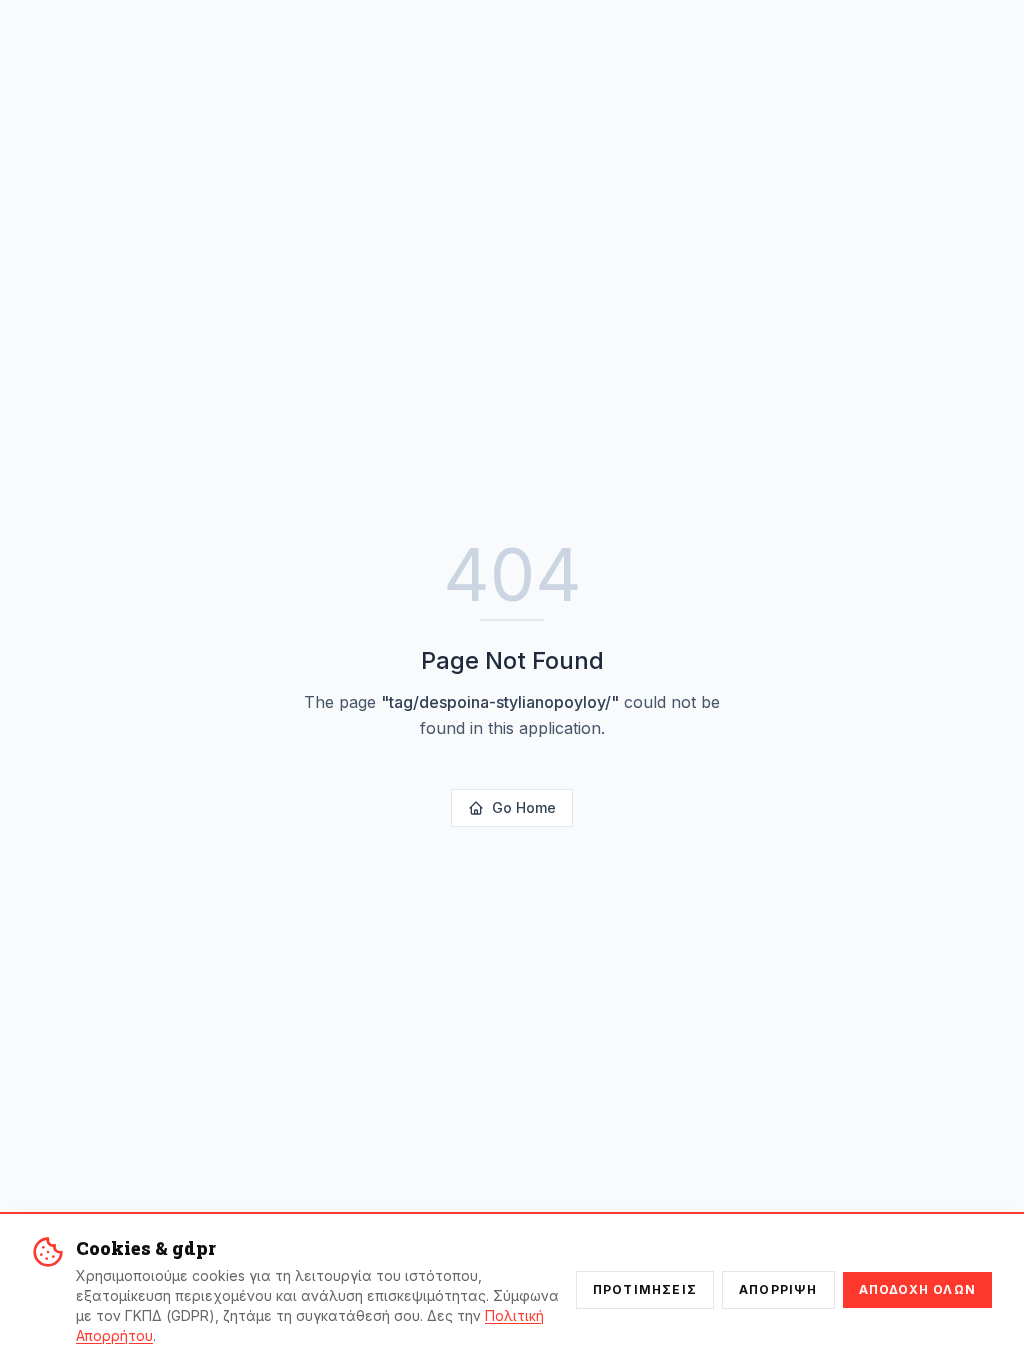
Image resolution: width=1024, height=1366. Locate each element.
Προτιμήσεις (645, 1289)
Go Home (524, 807)
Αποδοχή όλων (917, 1289)
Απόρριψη (778, 1289)
